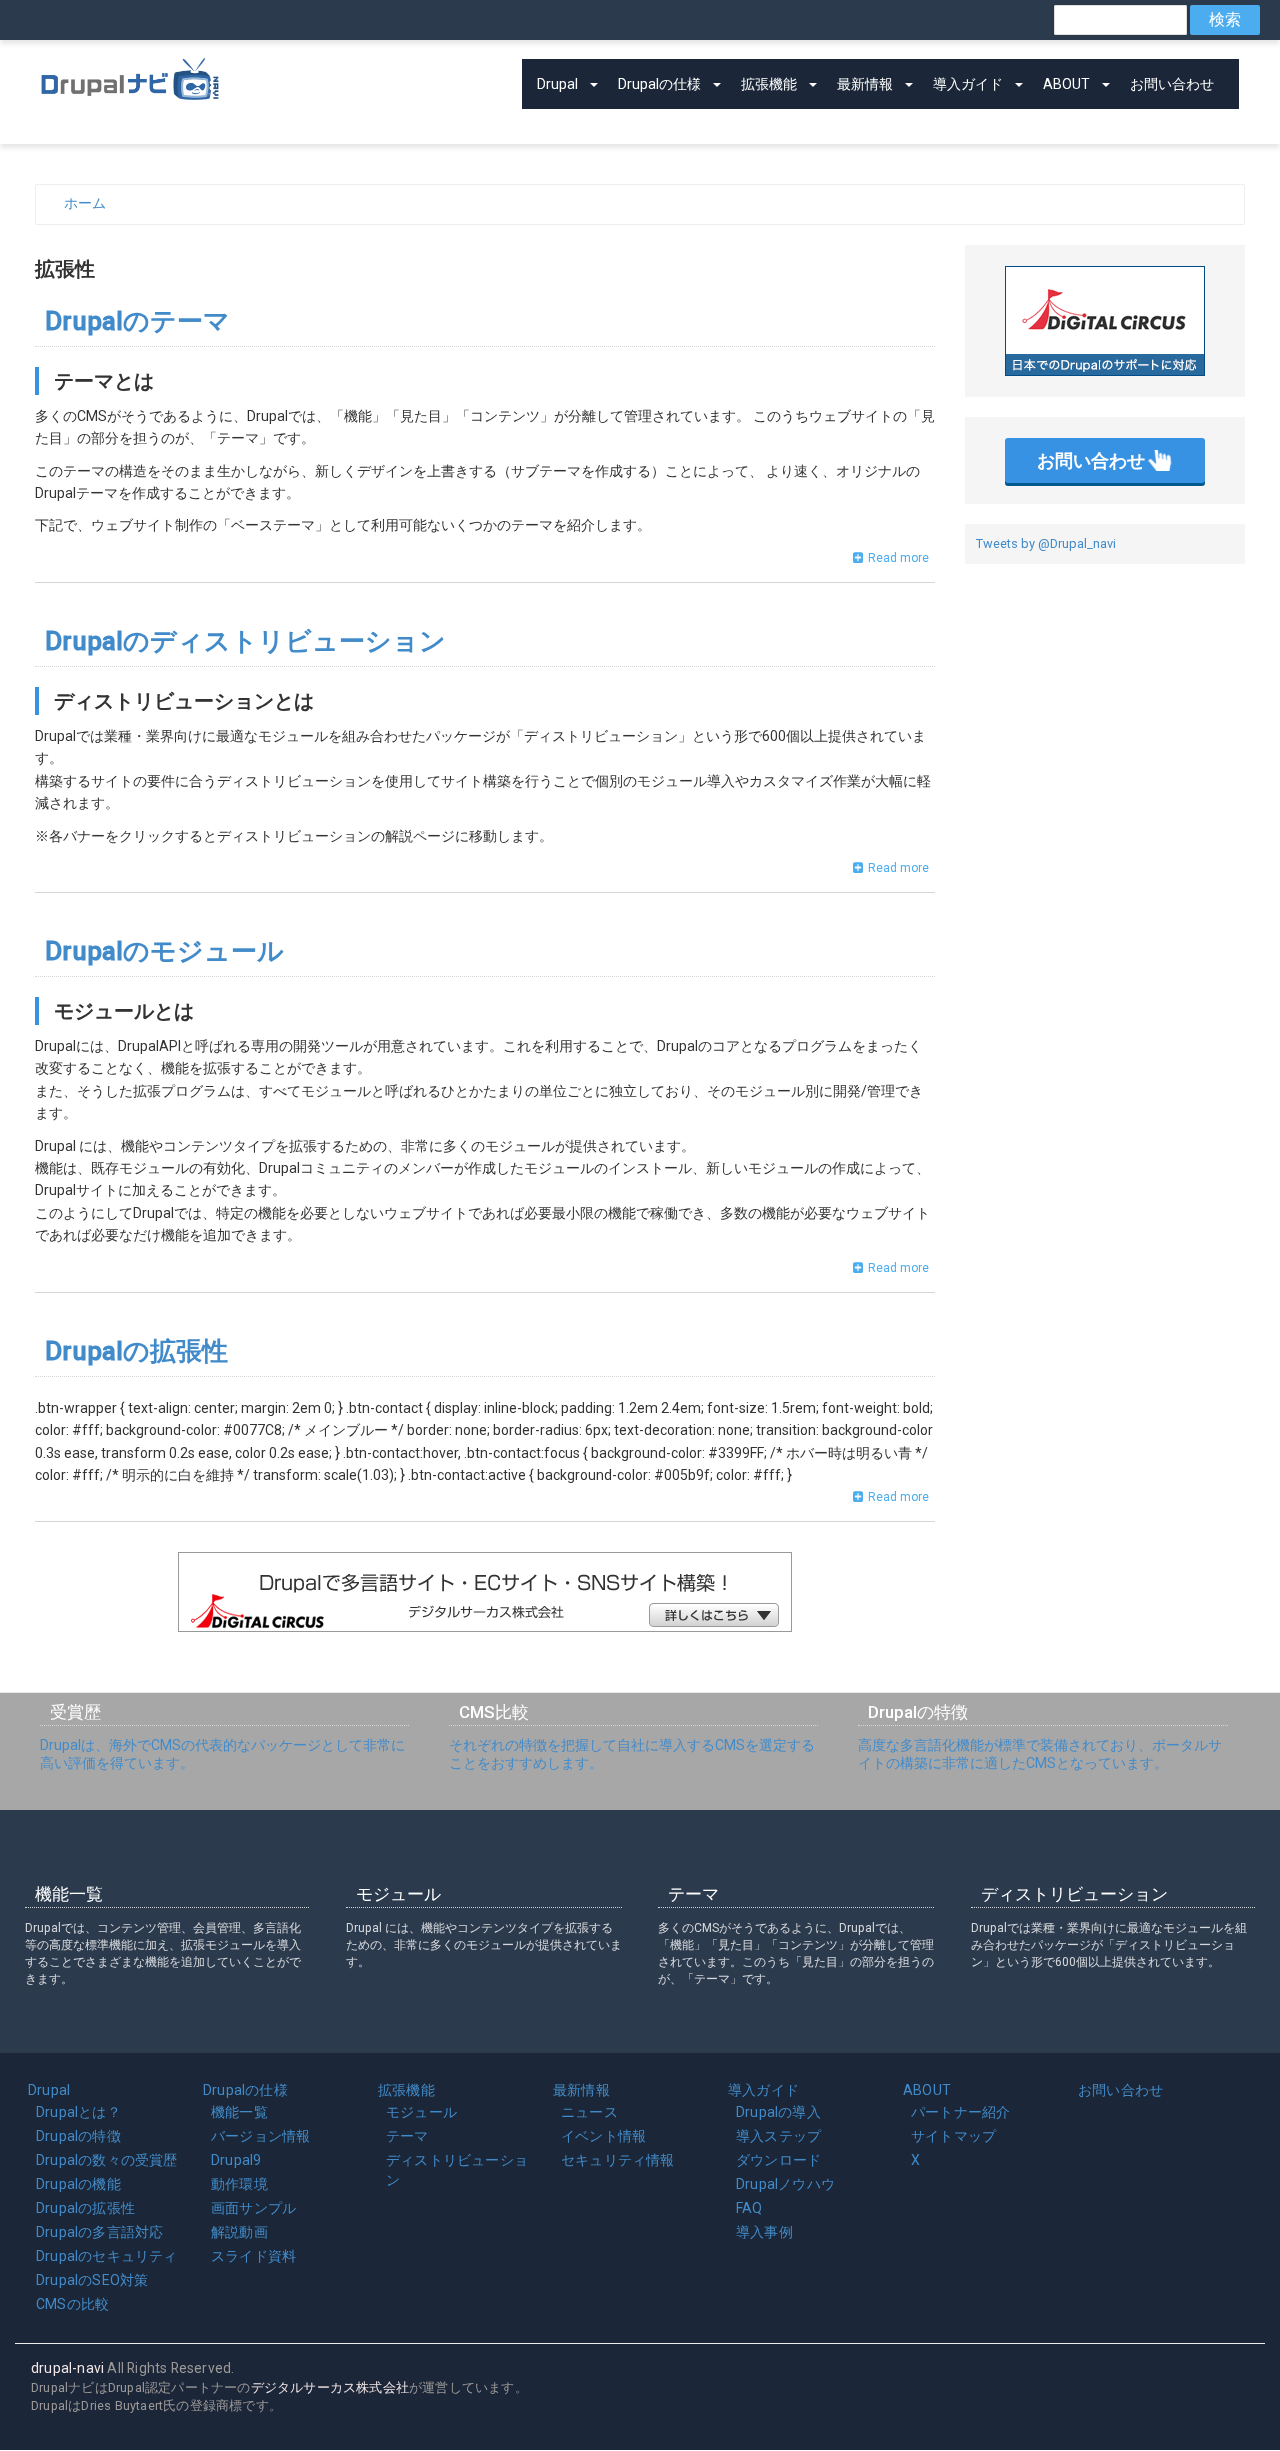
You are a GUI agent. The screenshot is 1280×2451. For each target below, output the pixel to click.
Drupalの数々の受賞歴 (107, 2160)
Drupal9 (236, 2160)
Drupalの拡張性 (85, 2208)
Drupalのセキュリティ (107, 2256)
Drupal (557, 84)
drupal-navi (67, 2368)
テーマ (407, 2136)
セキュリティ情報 (618, 2160)
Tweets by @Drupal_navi (1046, 543)
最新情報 (865, 84)
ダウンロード (778, 2160)
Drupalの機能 (78, 2184)
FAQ (749, 2208)
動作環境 (239, 2184)
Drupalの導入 (778, 2112)
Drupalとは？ (78, 2112)
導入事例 (764, 2232)
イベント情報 (603, 2136)
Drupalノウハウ (785, 2184)
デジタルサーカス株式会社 (330, 2387)
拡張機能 (769, 84)
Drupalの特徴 (78, 2136)
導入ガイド (968, 84)
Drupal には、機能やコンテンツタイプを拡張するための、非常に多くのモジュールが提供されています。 (484, 1945)
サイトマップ (953, 2136)
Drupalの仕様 (659, 84)
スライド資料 (253, 2256)
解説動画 (239, 2232)
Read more (898, 558)
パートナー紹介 (960, 2112)
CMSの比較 (72, 2304)
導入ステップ (778, 2136)
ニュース (589, 2112)
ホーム (85, 203)
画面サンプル (253, 2208)
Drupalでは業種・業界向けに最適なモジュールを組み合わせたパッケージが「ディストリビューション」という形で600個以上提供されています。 (1109, 1945)
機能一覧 (239, 2112)
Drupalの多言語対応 (99, 2232)
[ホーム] (130, 75)
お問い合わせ (1172, 84)
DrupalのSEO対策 (92, 2280)
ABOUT (1066, 84)
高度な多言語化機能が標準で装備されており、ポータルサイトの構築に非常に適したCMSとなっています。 (1040, 1754)
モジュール (421, 2112)
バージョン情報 (260, 2136)
